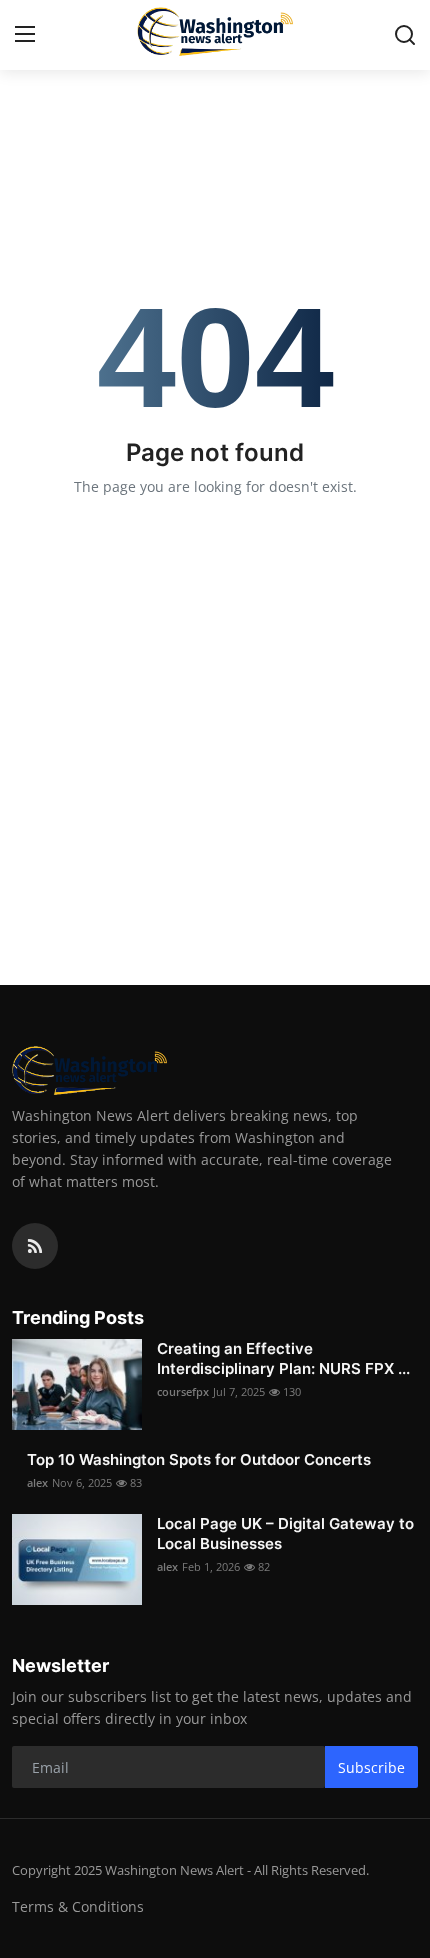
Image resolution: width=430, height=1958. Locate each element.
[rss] (35, 1246)
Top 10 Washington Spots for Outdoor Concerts (199, 1459)
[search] (405, 35)
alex (37, 1482)
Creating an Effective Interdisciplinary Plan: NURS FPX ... (283, 1358)
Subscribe (371, 1767)
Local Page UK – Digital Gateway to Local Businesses (285, 1533)
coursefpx (183, 1391)
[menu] (25, 35)
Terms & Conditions (78, 1906)
